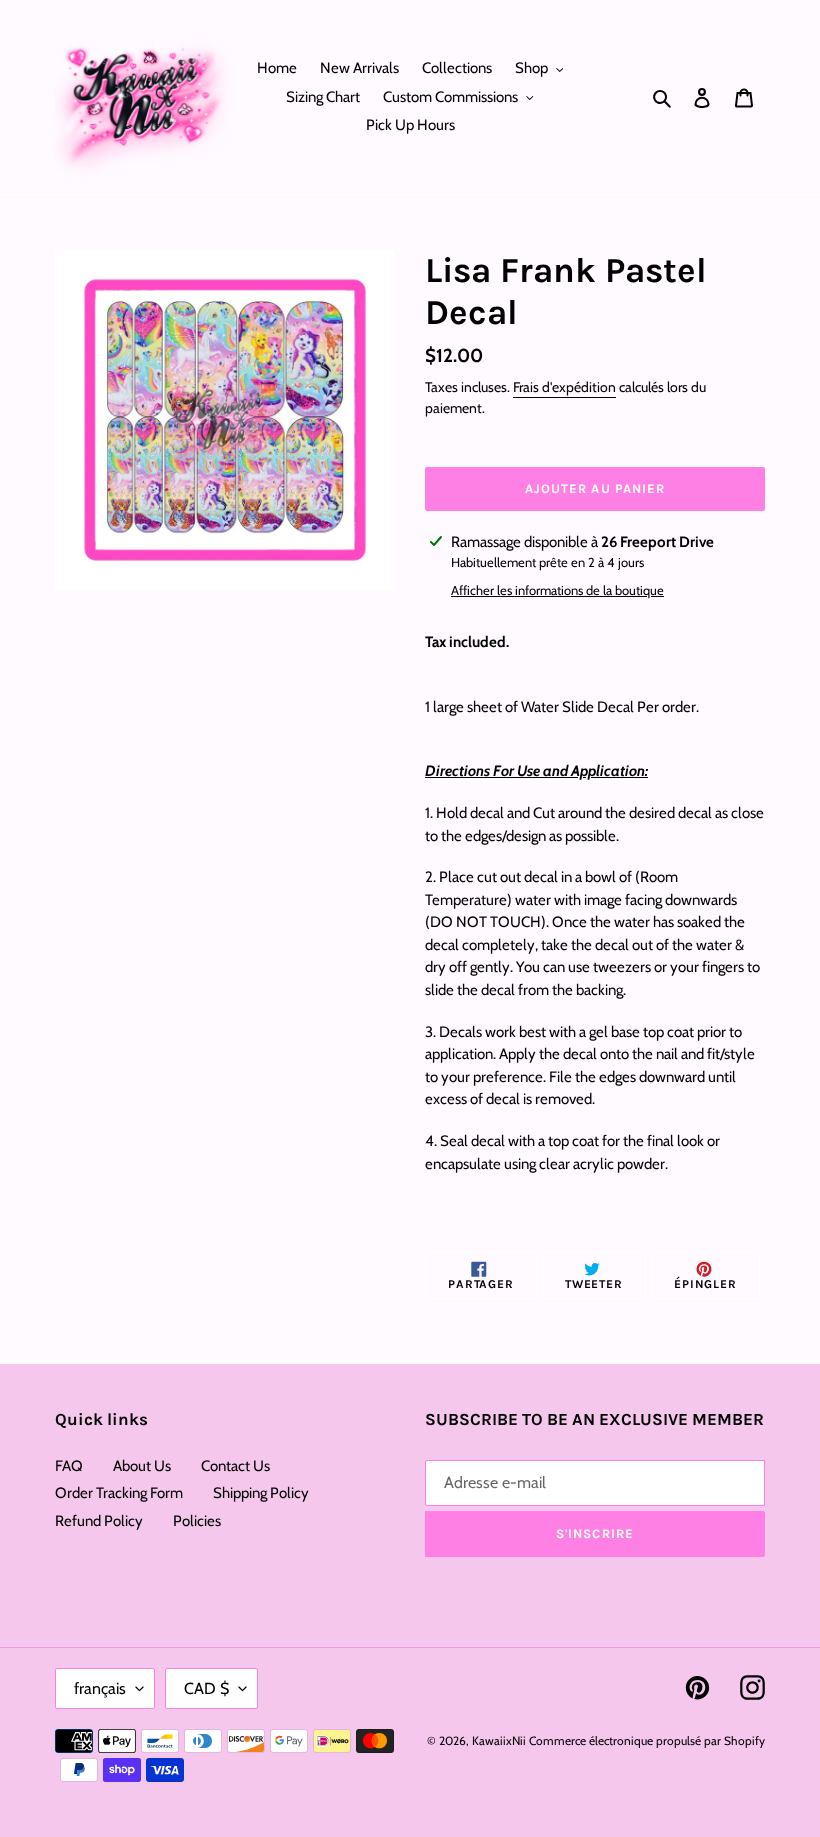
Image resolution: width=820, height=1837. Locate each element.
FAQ (69, 1466)
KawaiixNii (499, 1740)
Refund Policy (99, 1521)
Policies (197, 1521)
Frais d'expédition (564, 387)
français (100, 1688)
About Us (142, 1466)
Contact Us (235, 1466)
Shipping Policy (261, 1493)
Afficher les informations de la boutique (557, 590)
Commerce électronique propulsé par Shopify (647, 1740)
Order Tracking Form (119, 1493)
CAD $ (206, 1688)
